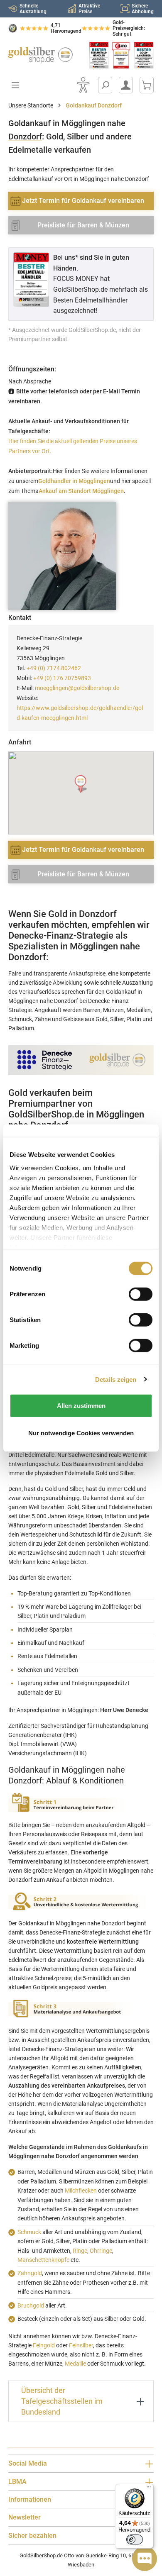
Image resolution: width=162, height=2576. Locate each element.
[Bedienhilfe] (83, 85)
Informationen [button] (30, 2499)
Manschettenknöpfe (43, 2260)
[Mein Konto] (126, 85)
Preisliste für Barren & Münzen (83, 225)
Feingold (44, 2345)
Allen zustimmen (81, 1406)
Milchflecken (81, 2191)
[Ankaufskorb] (147, 85)
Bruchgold (31, 2305)
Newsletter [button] (25, 2517)
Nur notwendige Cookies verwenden (81, 1433)
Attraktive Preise (89, 9)
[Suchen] (105, 85)
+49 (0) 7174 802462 (54, 668)
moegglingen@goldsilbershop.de (77, 688)
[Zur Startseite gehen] (40, 55)
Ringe (80, 2251)
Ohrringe (101, 2251)
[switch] (135, 2539)
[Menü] (149, 2489)
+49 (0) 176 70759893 (62, 678)
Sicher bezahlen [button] (32, 2536)
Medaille (75, 2364)
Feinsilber (81, 2345)
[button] (81, 784)
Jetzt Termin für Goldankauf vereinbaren (83, 201)
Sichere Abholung (143, 9)
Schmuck (29, 2232)
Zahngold (30, 2273)
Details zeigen (116, 1379)
